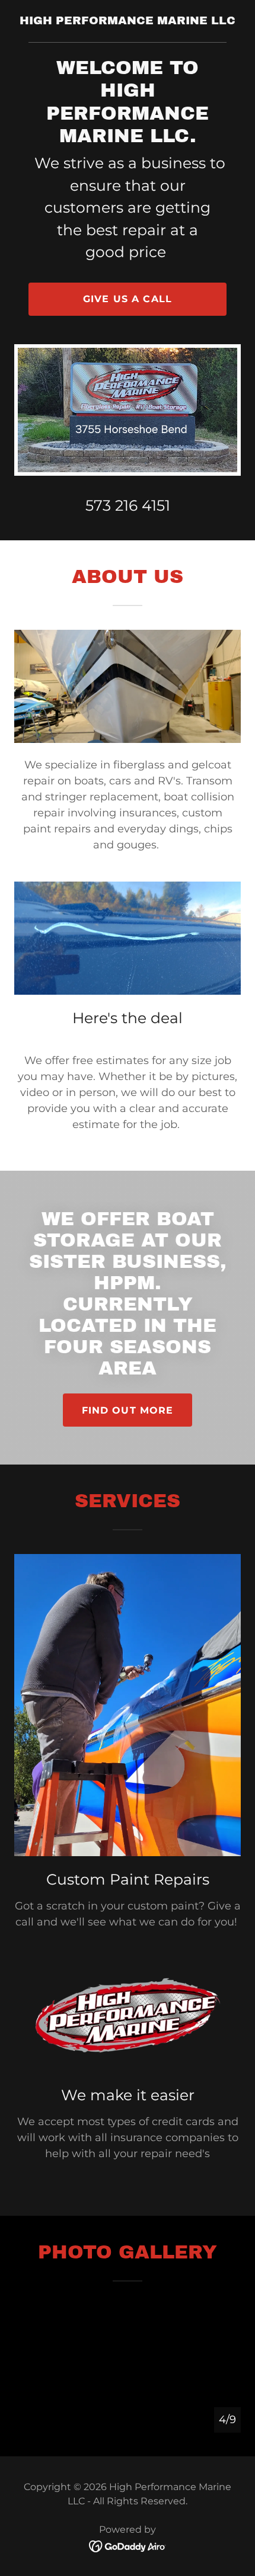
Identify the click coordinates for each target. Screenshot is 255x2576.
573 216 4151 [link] (128, 505)
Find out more (128, 1410)
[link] (128, 21)
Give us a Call (128, 299)
